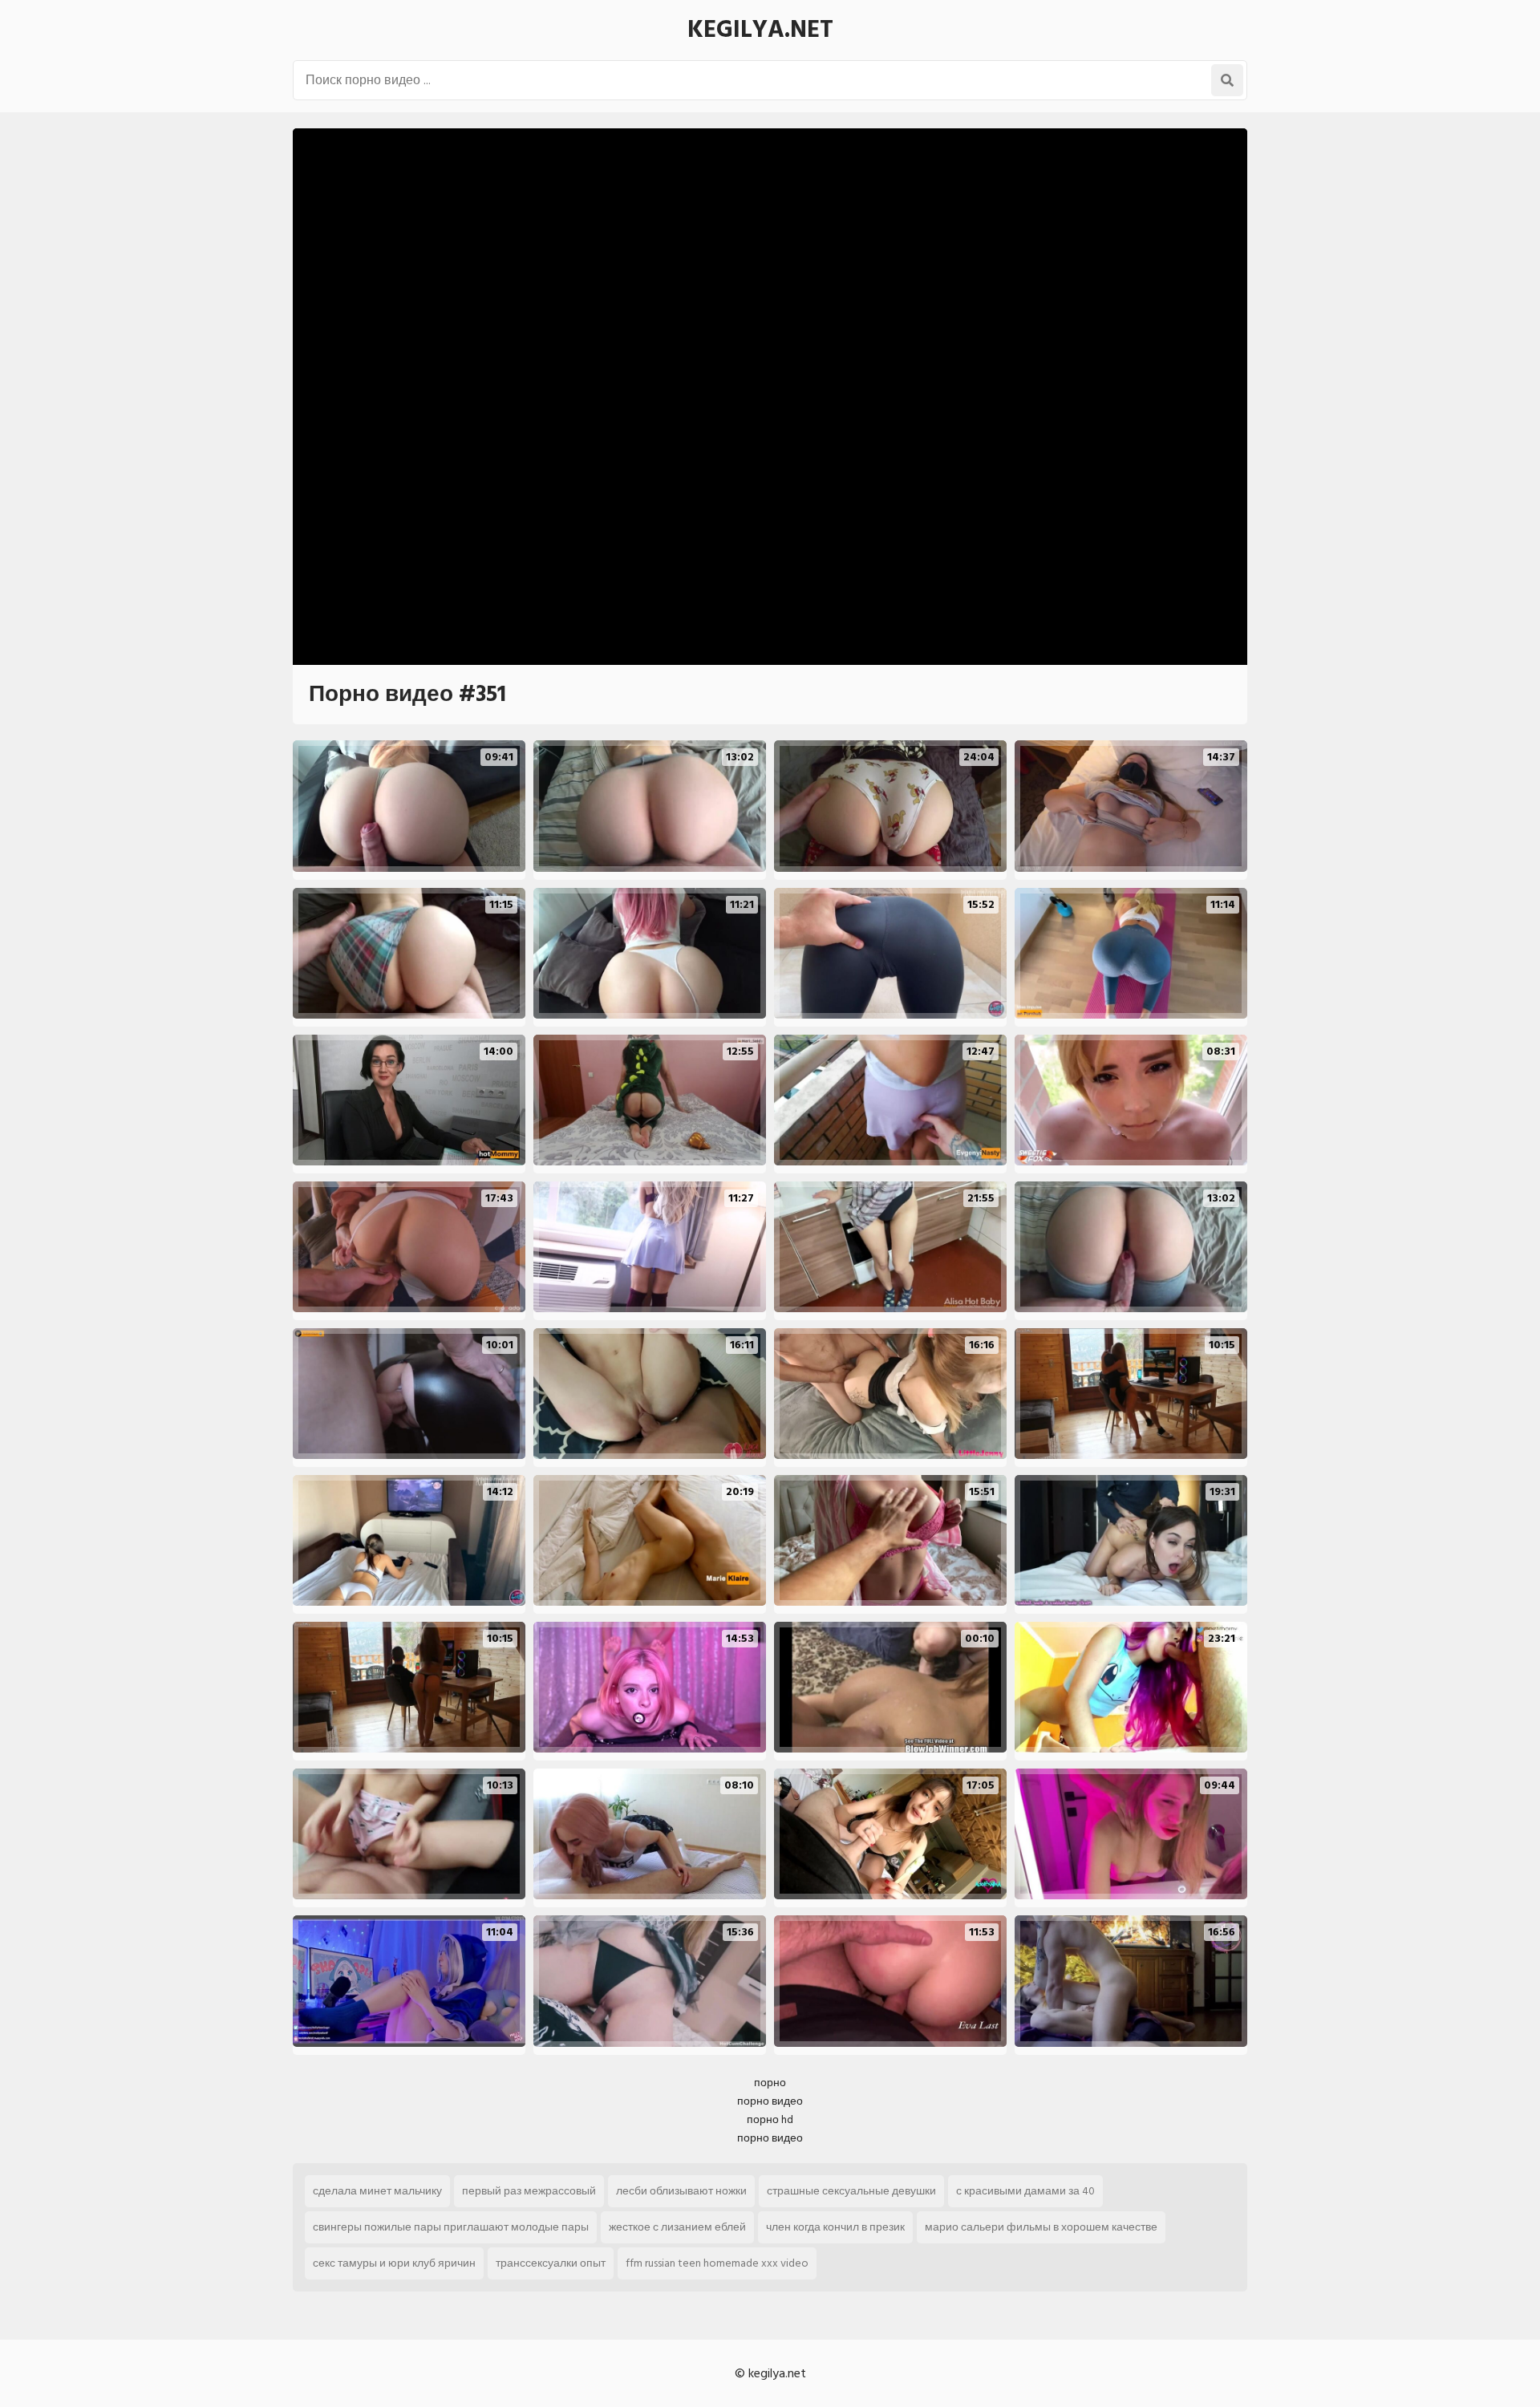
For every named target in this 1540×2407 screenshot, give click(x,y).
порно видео (770, 2101)
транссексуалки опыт (551, 2263)
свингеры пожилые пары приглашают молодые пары (451, 2227)
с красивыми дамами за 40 (1025, 2191)
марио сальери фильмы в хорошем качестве (1041, 2227)
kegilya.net (760, 30)
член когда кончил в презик (835, 2227)
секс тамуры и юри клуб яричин (394, 2263)
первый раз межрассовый (529, 2191)
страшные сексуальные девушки (851, 2191)
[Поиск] (1227, 80)
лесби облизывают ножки (681, 2191)
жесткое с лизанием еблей (677, 2227)
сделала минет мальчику (377, 2191)
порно (770, 2083)
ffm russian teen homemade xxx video (717, 2263)
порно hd (770, 2119)
